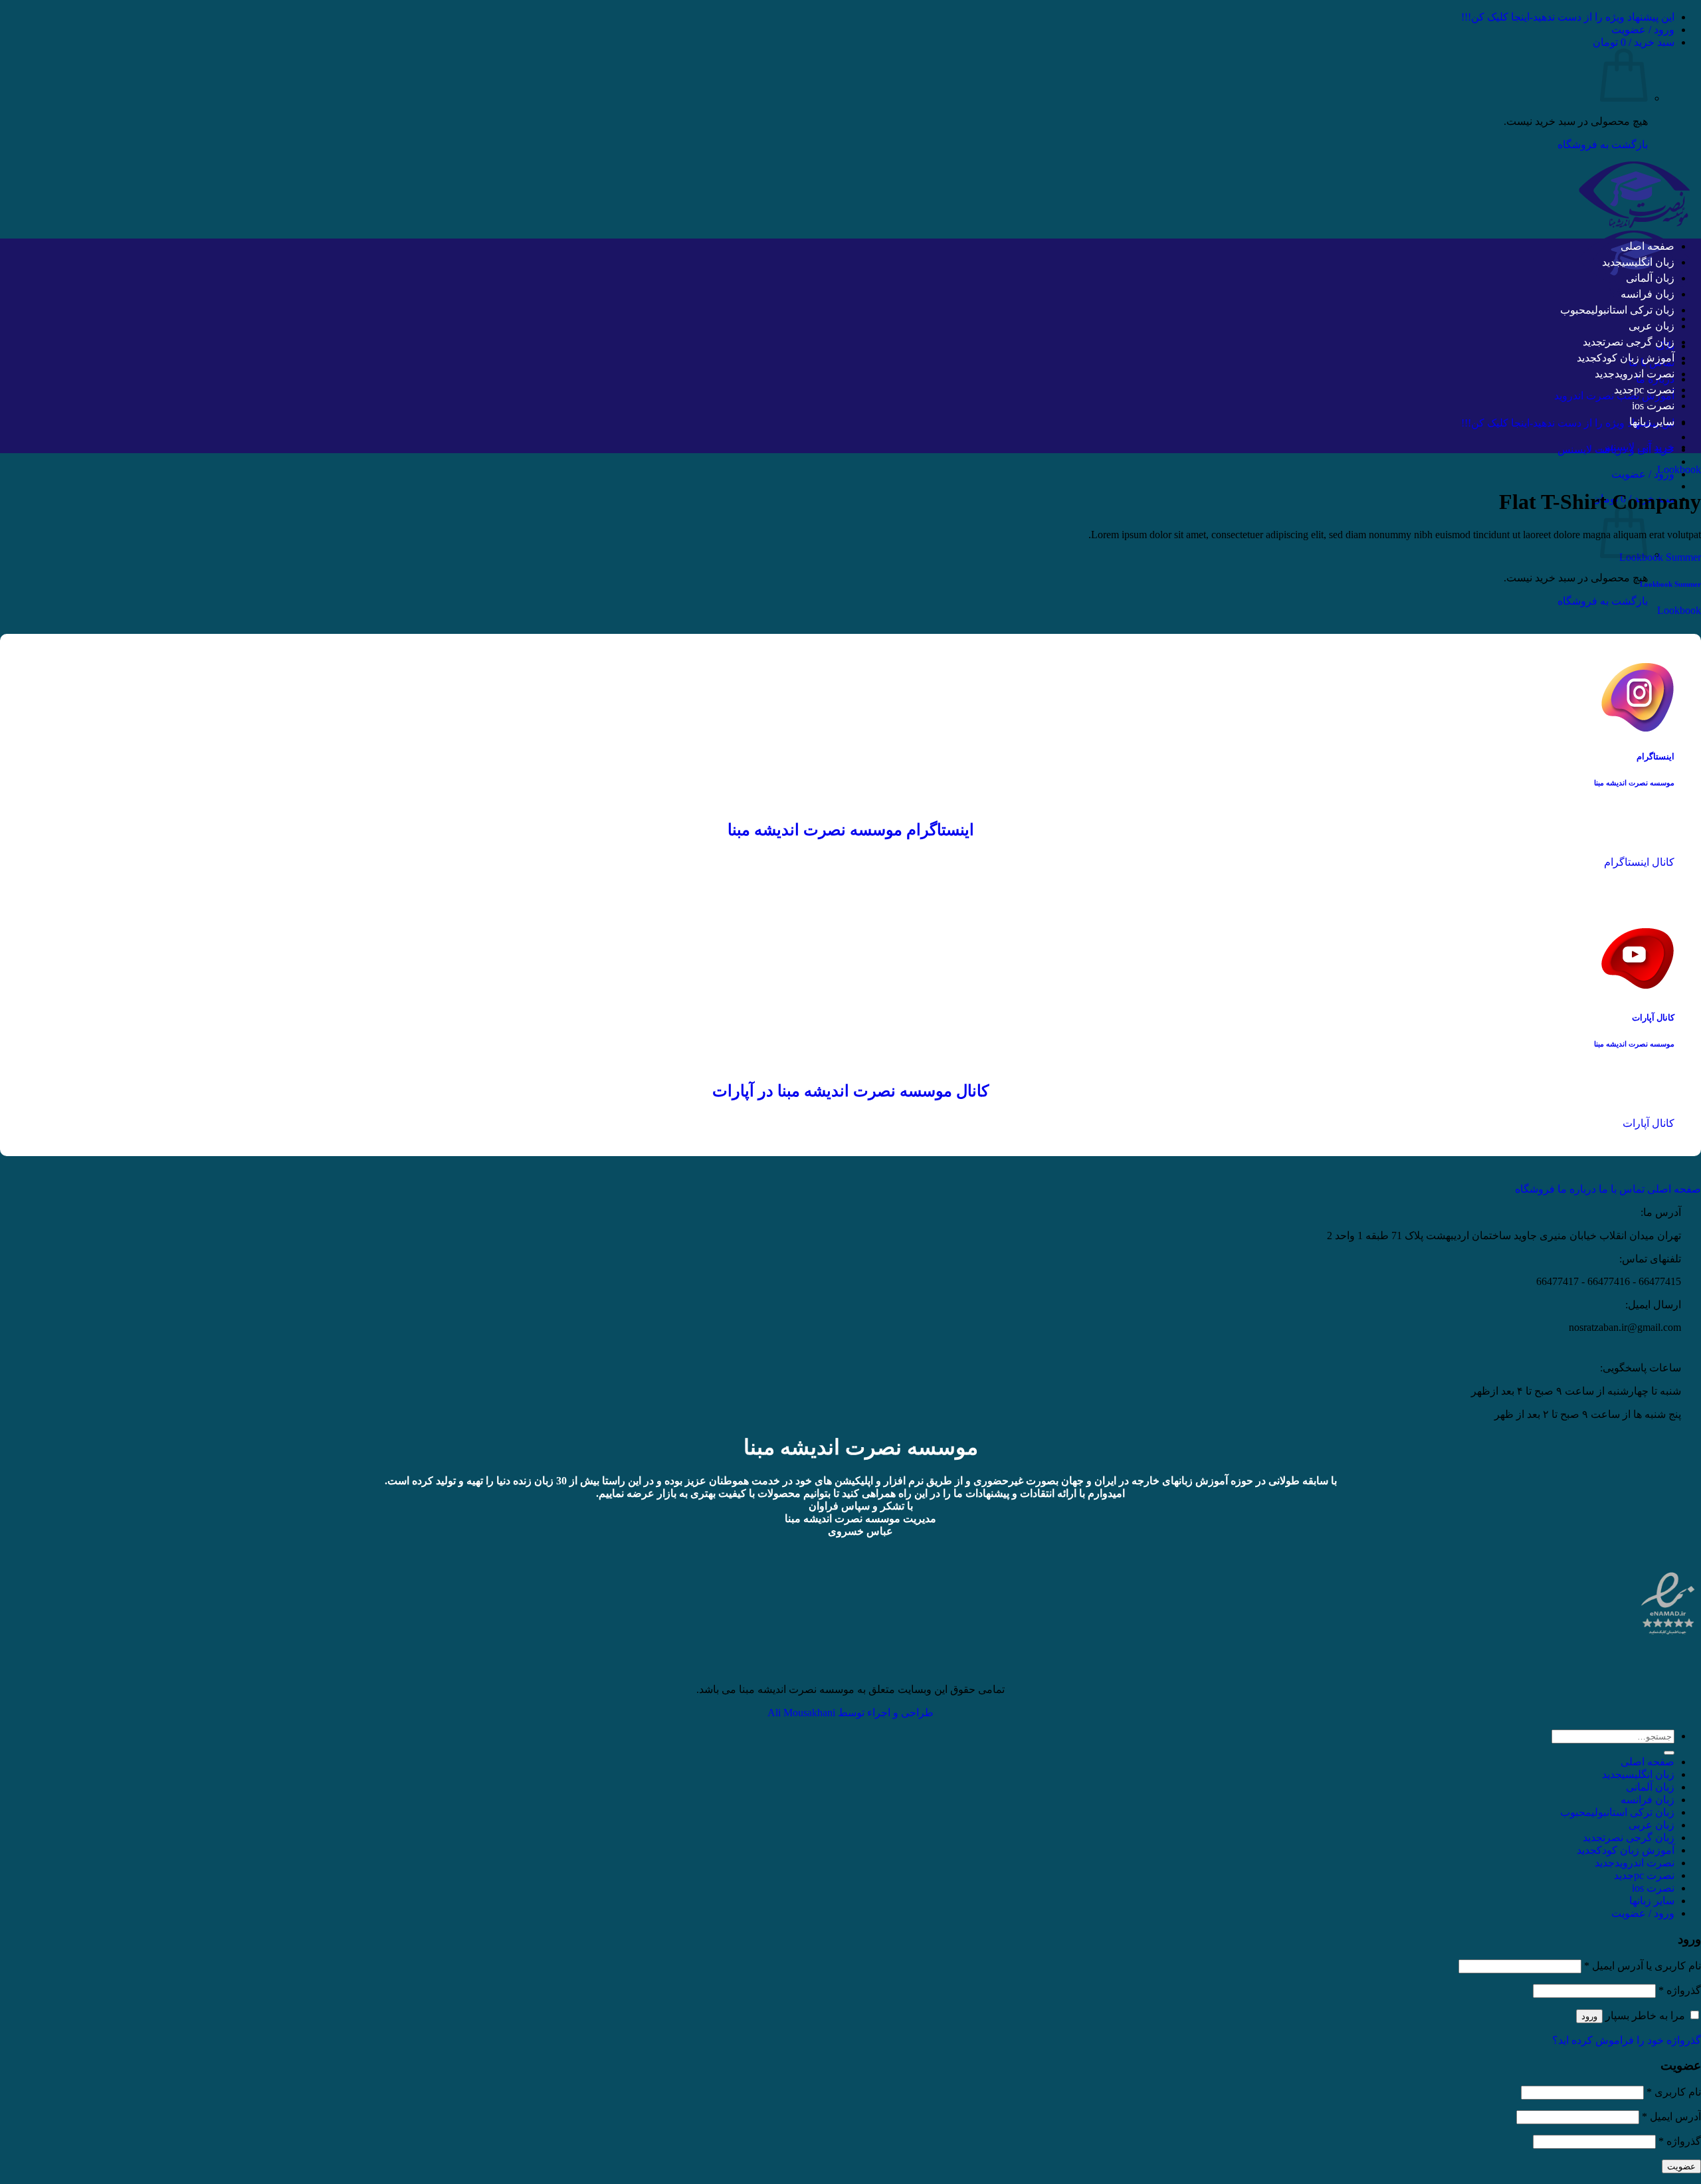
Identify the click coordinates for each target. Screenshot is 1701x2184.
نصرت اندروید (1645, 374)
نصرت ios (1653, 406)
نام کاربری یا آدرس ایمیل (1643, 1966)
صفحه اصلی (1648, 246)
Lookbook (1679, 469)
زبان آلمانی (1650, 278)
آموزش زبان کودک (1636, 358)
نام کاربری (1674, 2092)
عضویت (1681, 2166)
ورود (1589, 2016)
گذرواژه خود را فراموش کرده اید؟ (1627, 2040)
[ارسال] (1669, 1753)
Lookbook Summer (1660, 557)
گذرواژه (1680, 1990)
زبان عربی (1651, 326)
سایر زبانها (1652, 422)
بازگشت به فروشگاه (1603, 145)
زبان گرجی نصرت (1639, 342)
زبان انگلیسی (1648, 262)
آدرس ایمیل (1671, 2117)
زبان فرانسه (1648, 294)
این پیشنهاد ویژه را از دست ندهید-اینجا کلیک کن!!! (1568, 17)
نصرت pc (1654, 390)
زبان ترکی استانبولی (1633, 310)
